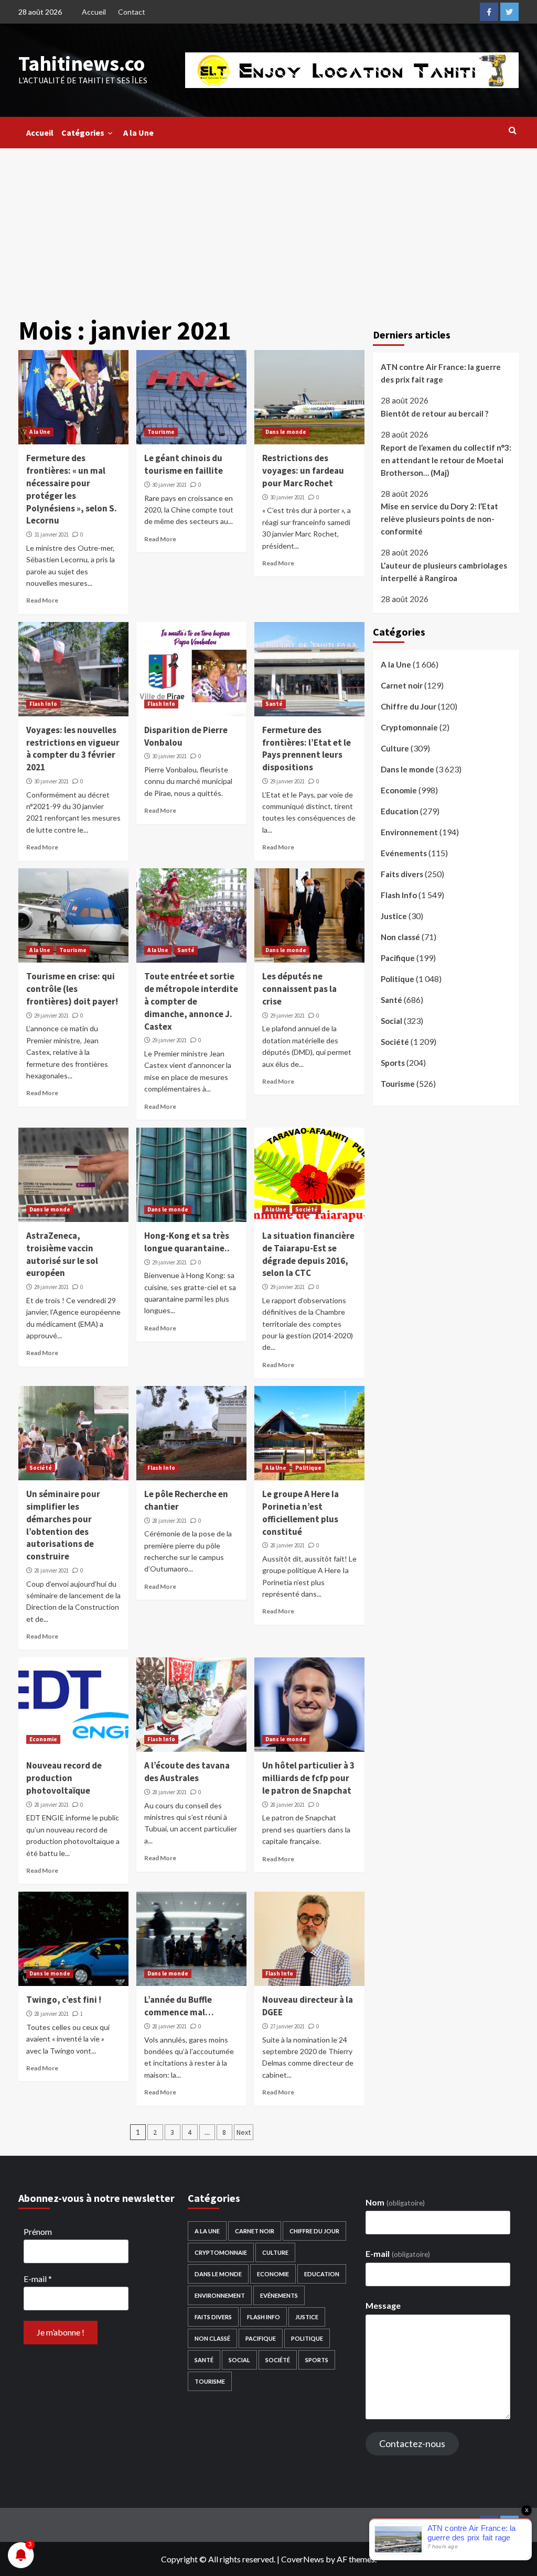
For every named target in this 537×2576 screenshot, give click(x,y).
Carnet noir (402, 685)
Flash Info (43, 704)
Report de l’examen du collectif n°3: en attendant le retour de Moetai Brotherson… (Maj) (446, 460)
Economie (43, 1739)
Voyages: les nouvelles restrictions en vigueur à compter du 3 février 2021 (73, 749)
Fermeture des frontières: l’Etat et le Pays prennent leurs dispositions (307, 749)
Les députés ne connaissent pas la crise (299, 989)
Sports (393, 1063)
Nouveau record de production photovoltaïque (64, 1778)
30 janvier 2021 (169, 485)
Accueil (94, 12)
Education (400, 811)
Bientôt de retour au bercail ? (434, 413)
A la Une (138, 133)
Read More (42, 600)
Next (244, 2132)
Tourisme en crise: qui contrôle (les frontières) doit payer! (72, 989)
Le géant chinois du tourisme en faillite (184, 464)
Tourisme (161, 432)
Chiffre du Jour (409, 706)
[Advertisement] (268, 227)
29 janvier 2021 (287, 781)
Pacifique (398, 958)
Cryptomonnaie (409, 727)
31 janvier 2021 (51, 534)
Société (307, 1209)
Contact (132, 12)
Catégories (83, 133)
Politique (308, 1468)
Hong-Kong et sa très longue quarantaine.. (187, 1242)
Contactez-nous (412, 2443)
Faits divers (402, 874)
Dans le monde (286, 432)
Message (383, 2305)
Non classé (400, 937)
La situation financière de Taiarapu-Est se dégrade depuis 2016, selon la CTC (308, 1254)
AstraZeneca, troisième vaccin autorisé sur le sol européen (62, 1254)
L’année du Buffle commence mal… (179, 2006)
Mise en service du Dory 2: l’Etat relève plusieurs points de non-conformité (439, 519)
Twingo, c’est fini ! (64, 2000)
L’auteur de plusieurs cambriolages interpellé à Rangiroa (444, 572)
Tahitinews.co (82, 63)
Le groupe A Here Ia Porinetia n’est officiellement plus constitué (300, 1513)
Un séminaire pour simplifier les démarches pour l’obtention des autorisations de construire (63, 1525)
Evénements (404, 853)
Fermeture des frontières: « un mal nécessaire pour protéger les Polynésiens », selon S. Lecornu (72, 489)
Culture (395, 748)
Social (391, 1021)
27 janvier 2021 (287, 2026)
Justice (394, 916)
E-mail (38, 2279)
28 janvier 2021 (51, 1570)
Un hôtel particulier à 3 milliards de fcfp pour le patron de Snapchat (308, 1778)
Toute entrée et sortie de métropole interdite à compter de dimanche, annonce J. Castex (191, 1001)
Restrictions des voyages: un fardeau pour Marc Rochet (303, 471)
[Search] (513, 130)
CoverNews (303, 2559)
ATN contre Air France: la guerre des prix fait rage (441, 373)
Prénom (38, 2231)
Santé (274, 704)
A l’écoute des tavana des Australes (187, 1772)
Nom (395, 2202)
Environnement (409, 832)
